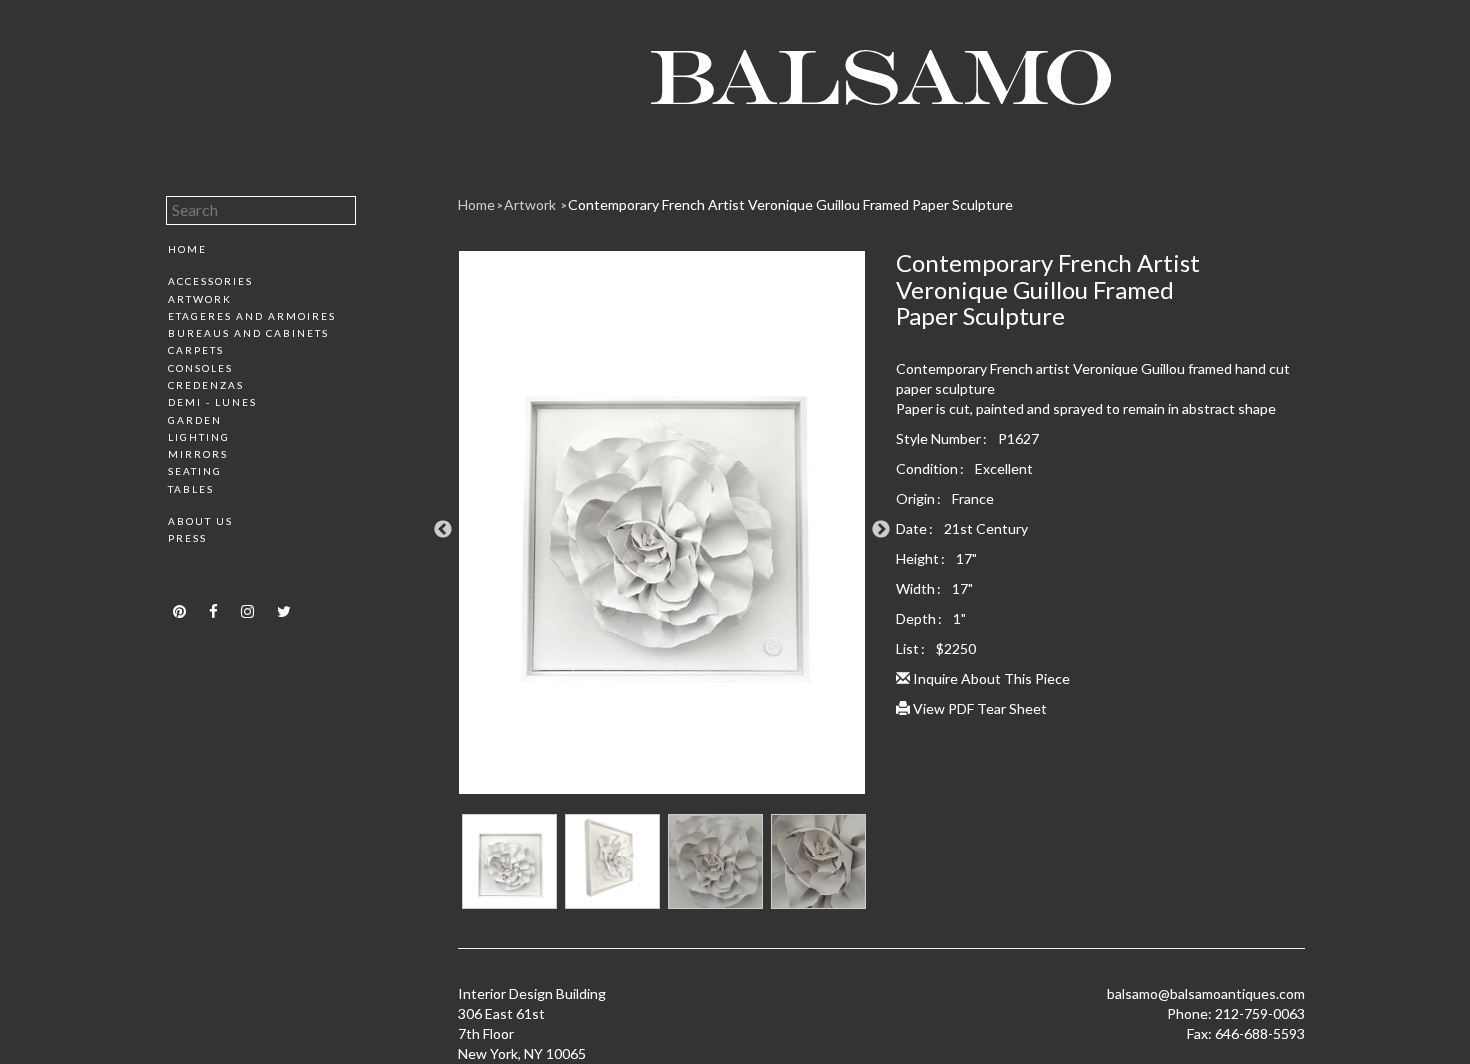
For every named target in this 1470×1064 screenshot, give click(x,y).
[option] (662, 530)
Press (187, 538)
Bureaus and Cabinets (248, 333)
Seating (195, 471)
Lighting (199, 437)
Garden (195, 420)
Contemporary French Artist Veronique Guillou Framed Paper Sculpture (790, 204)
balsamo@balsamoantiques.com (1206, 993)
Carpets (196, 350)
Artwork (200, 299)
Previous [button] (443, 530)
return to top (208, 573)
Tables (191, 489)
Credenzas (206, 385)
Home (187, 249)
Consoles (200, 368)
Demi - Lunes (212, 402)
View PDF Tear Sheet (978, 708)
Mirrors (198, 454)
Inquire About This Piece (990, 678)
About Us (200, 521)
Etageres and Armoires (252, 316)
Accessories (210, 281)
